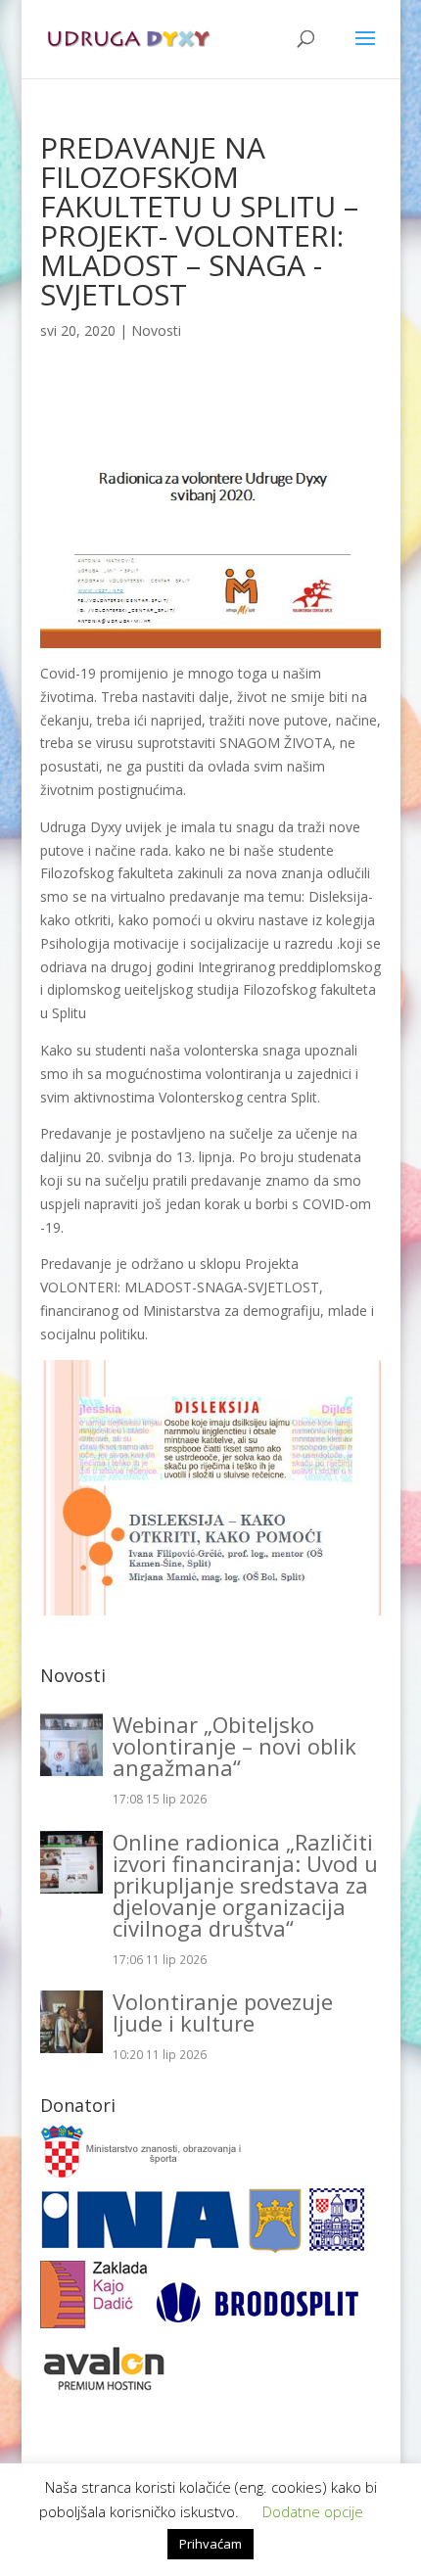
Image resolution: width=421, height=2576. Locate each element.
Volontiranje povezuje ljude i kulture (223, 2012)
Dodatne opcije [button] (313, 2511)
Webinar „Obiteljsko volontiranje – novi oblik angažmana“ (234, 1746)
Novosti (156, 330)
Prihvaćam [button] (210, 2544)
